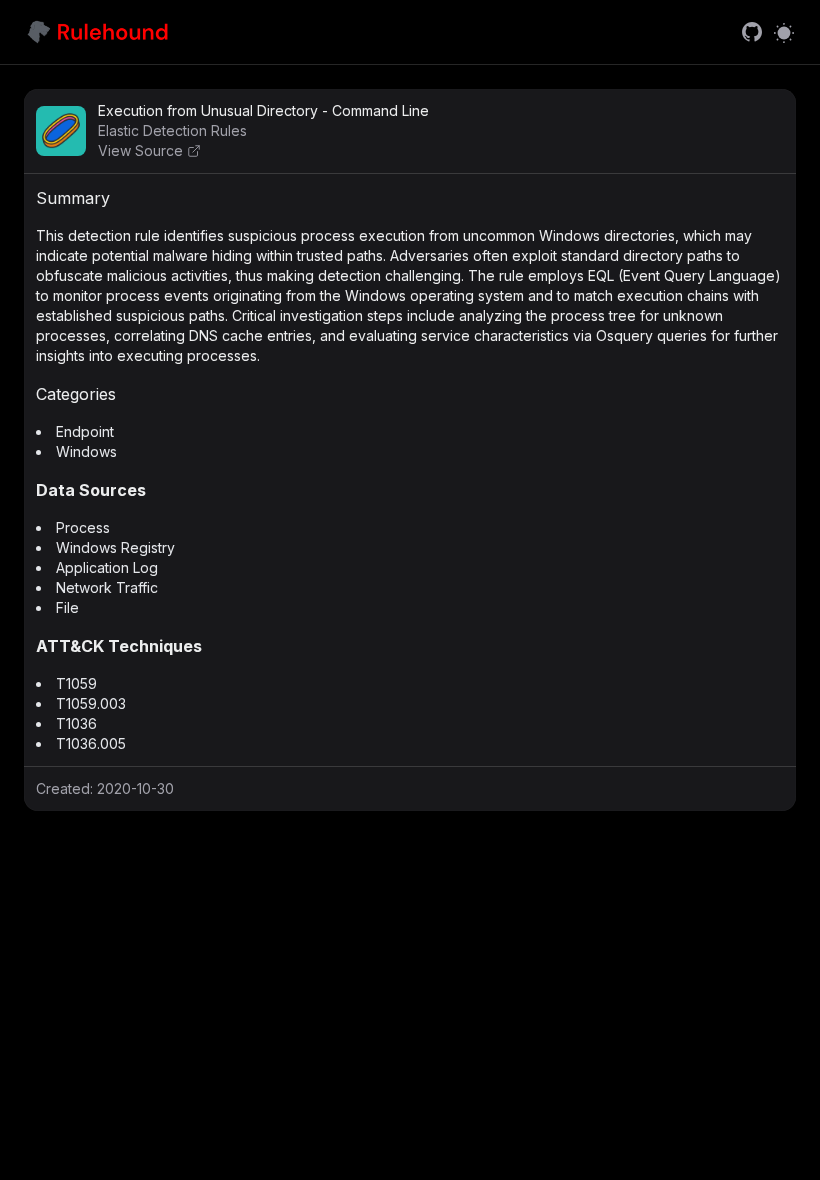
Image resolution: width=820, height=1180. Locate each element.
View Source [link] (140, 150)
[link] (752, 32)
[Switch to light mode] (784, 32)
